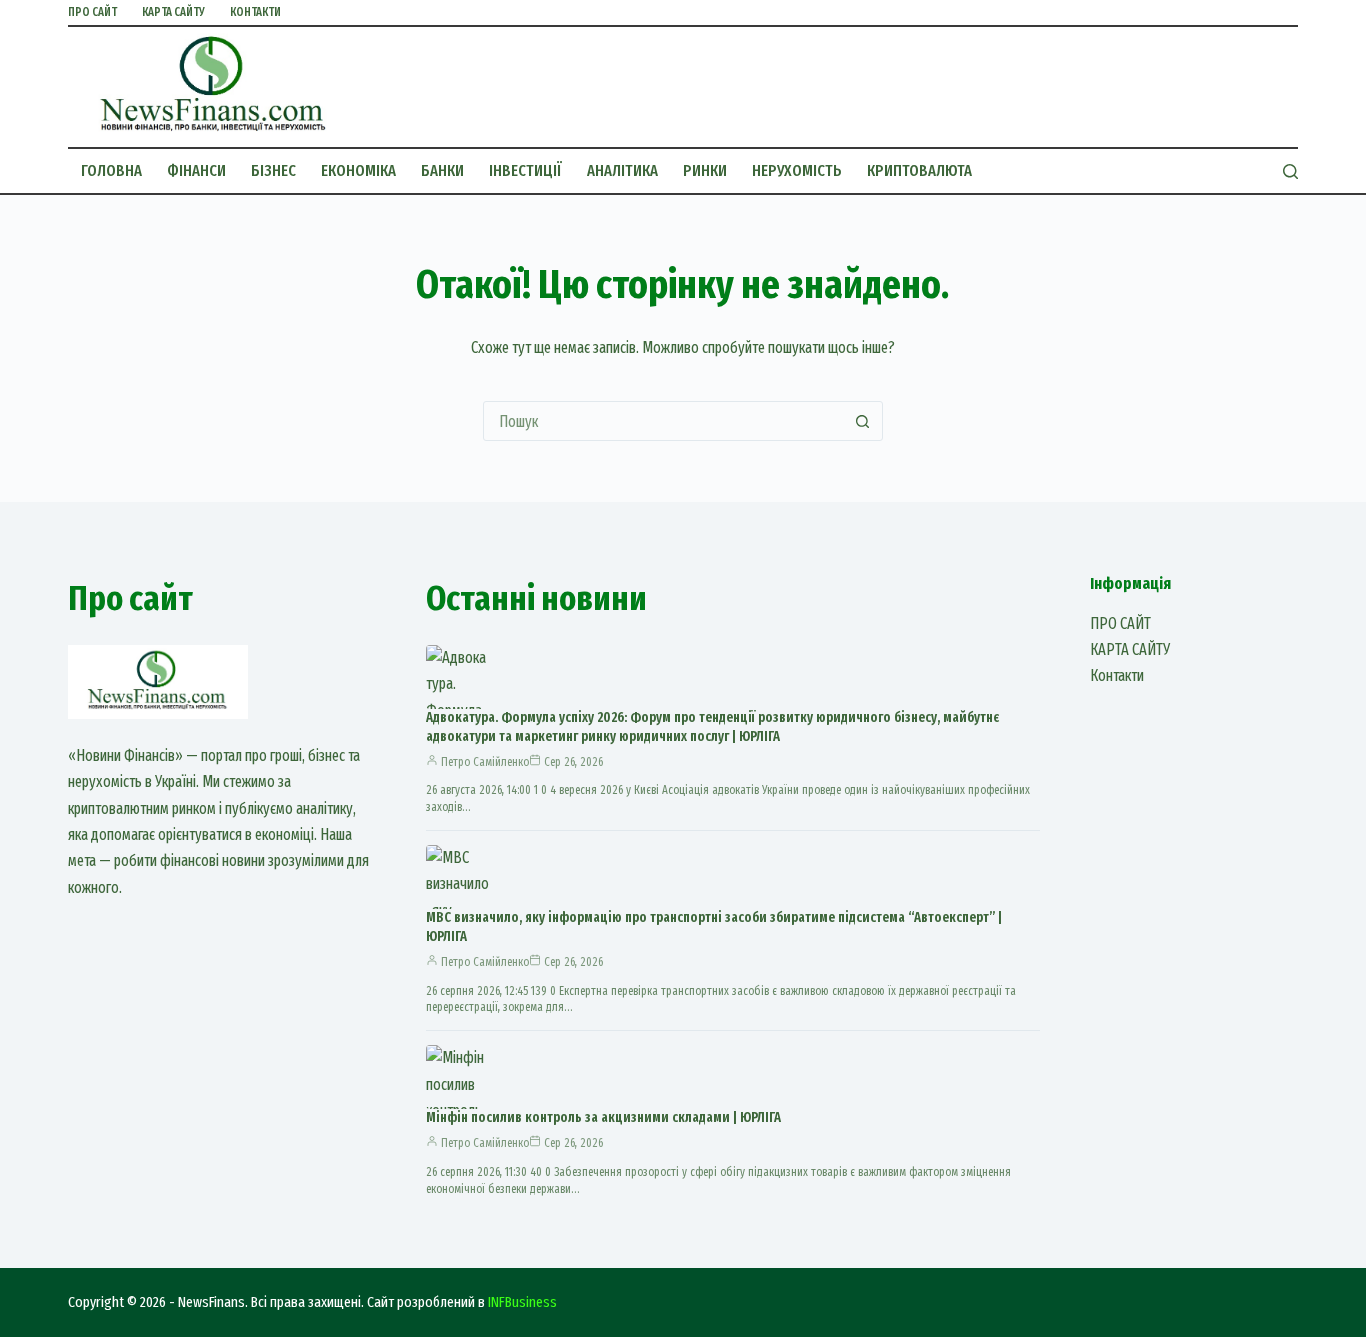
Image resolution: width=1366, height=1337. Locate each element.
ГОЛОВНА (111, 170)
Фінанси (196, 170)
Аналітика (622, 170)
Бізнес (273, 170)
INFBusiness (522, 1302)
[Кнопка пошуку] (863, 421)
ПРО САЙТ (92, 12)
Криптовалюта (919, 170)
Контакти (255, 12)
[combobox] (664, 421)
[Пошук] (1290, 171)
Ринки (705, 170)
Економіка (358, 170)
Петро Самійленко (485, 762)
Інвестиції (525, 170)
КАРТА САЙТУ (173, 12)
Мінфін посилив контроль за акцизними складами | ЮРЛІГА (603, 1117)
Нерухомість (797, 170)
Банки (442, 170)
